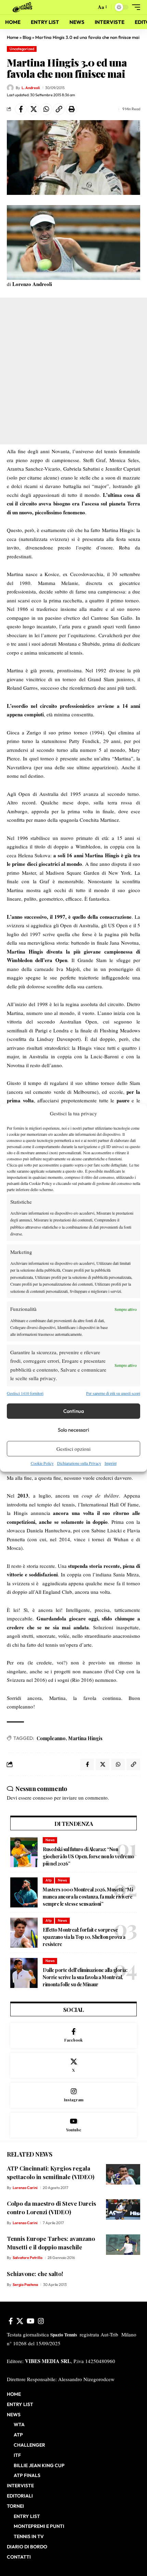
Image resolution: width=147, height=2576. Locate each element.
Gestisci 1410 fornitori (25, 1393)
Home (13, 37)
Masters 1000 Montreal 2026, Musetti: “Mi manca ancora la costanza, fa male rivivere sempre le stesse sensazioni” (88, 1897)
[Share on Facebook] (21, 109)
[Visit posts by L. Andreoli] (10, 88)
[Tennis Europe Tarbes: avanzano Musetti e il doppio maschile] (123, 2245)
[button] (89, 7)
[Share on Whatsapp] (46, 109)
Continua (74, 1411)
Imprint (111, 1463)
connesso (43, 1798)
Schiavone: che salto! (35, 2274)
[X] (73, 2066)
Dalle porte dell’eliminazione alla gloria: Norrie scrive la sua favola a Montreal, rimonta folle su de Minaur (85, 1977)
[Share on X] (34, 109)
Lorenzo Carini (25, 2188)
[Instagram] (73, 2095)
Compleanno (51, 1738)
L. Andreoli (31, 88)
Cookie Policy (42, 1463)
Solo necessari (73, 1430)
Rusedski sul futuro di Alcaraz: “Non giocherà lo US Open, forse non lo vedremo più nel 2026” (89, 1856)
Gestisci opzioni (73, 1449)
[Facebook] (73, 2036)
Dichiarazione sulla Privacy (79, 1463)
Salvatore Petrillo (28, 2258)
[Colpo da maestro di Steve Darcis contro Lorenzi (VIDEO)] (123, 2209)
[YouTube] (31, 2321)
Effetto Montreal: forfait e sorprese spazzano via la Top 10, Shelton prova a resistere (84, 1937)
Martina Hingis (85, 1738)
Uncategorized (22, 49)
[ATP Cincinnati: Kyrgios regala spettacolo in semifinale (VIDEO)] (123, 2174)
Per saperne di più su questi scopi (113, 1393)
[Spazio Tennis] (24, 7)
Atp (49, 1880)
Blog (27, 37)
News (50, 1840)
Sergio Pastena (25, 2285)
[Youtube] (73, 2125)
